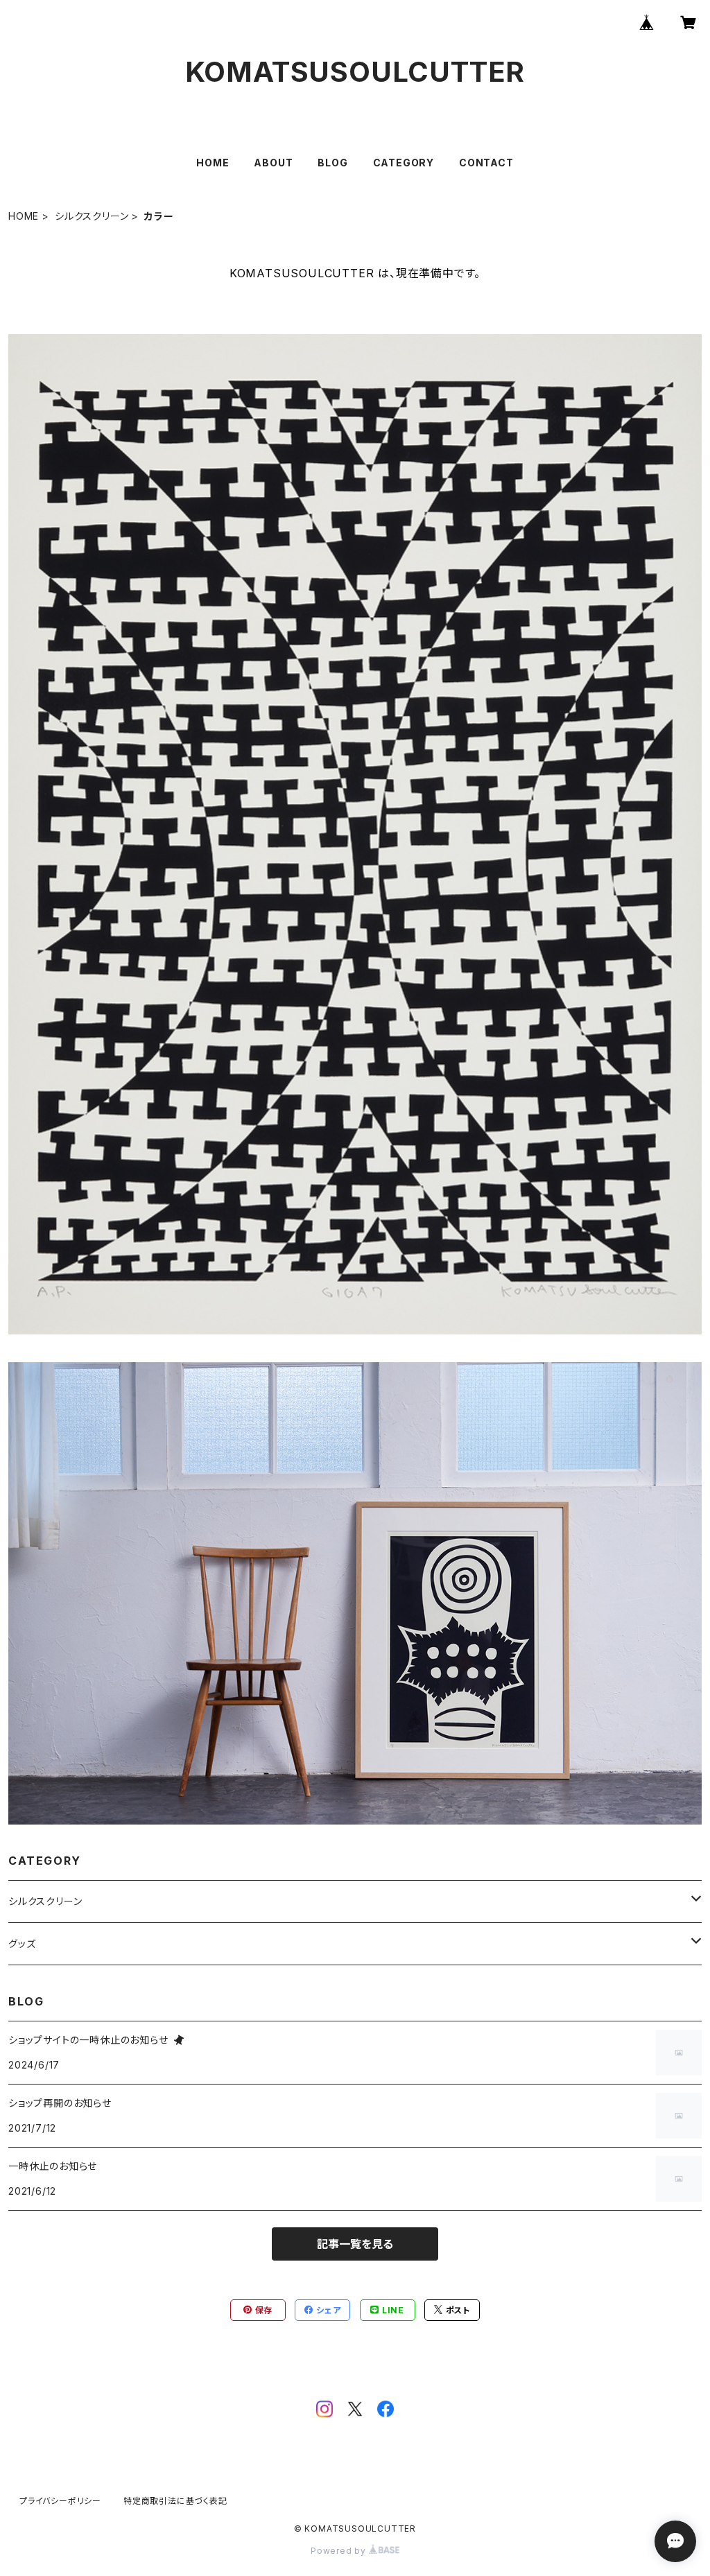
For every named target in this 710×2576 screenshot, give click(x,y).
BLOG (332, 163)
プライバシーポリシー (60, 2501)
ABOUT (273, 163)
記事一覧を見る (355, 2244)
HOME (213, 163)
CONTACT (486, 163)
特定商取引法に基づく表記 (175, 2501)
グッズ (22, 1943)
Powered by (340, 2551)
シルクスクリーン (92, 216)
